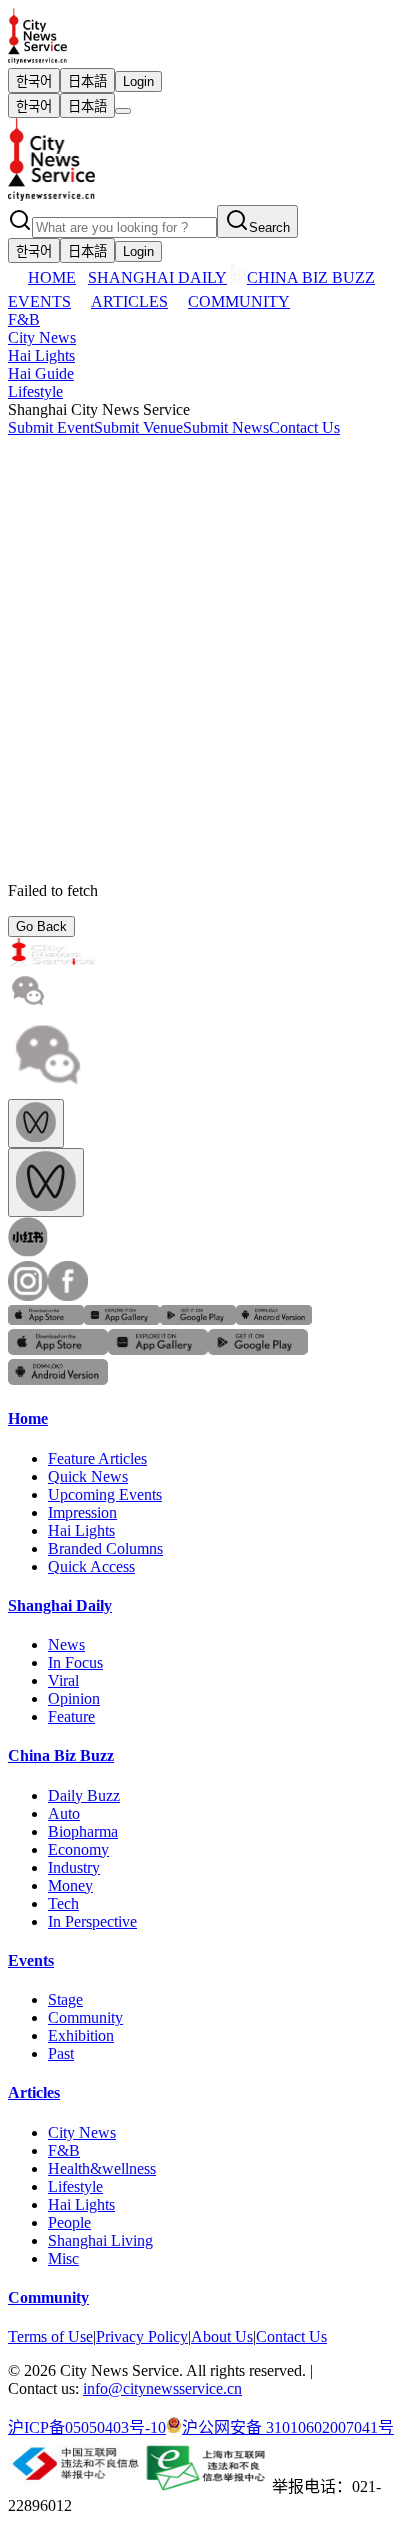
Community (85, 2017)
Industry (74, 1867)
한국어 (34, 81)
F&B (24, 319)
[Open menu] (123, 111)
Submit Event (51, 427)
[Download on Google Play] (198, 1319)
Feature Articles (97, 1458)
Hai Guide (41, 373)
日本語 (87, 81)
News (66, 1644)
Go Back (41, 926)
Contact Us (304, 427)
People (69, 2222)
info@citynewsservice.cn (162, 2388)
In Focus (75, 1662)
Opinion (74, 1698)
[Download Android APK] (274, 1319)
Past (61, 2053)
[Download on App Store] (46, 1319)
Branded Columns (105, 1548)
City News (42, 337)
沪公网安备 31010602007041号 (288, 2427)
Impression (82, 1512)
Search (269, 227)
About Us (222, 2336)
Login (138, 81)
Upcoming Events (105, 1494)
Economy (78, 1849)
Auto (64, 1813)
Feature (71, 1716)
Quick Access (91, 1566)
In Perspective (92, 1921)
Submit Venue (138, 427)
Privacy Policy (142, 2336)
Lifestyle (35, 391)
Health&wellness (102, 2168)
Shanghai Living (100, 2240)
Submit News (226, 427)
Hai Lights (41, 355)
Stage (65, 1999)
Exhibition (81, 2035)
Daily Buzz (84, 1795)
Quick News (88, 1476)
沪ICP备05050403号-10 (87, 2427)
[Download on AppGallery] (122, 1319)
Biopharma (83, 1831)
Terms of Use (50, 2336)
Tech (63, 1903)
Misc (63, 2258)
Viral (63, 1680)
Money (70, 1885)
